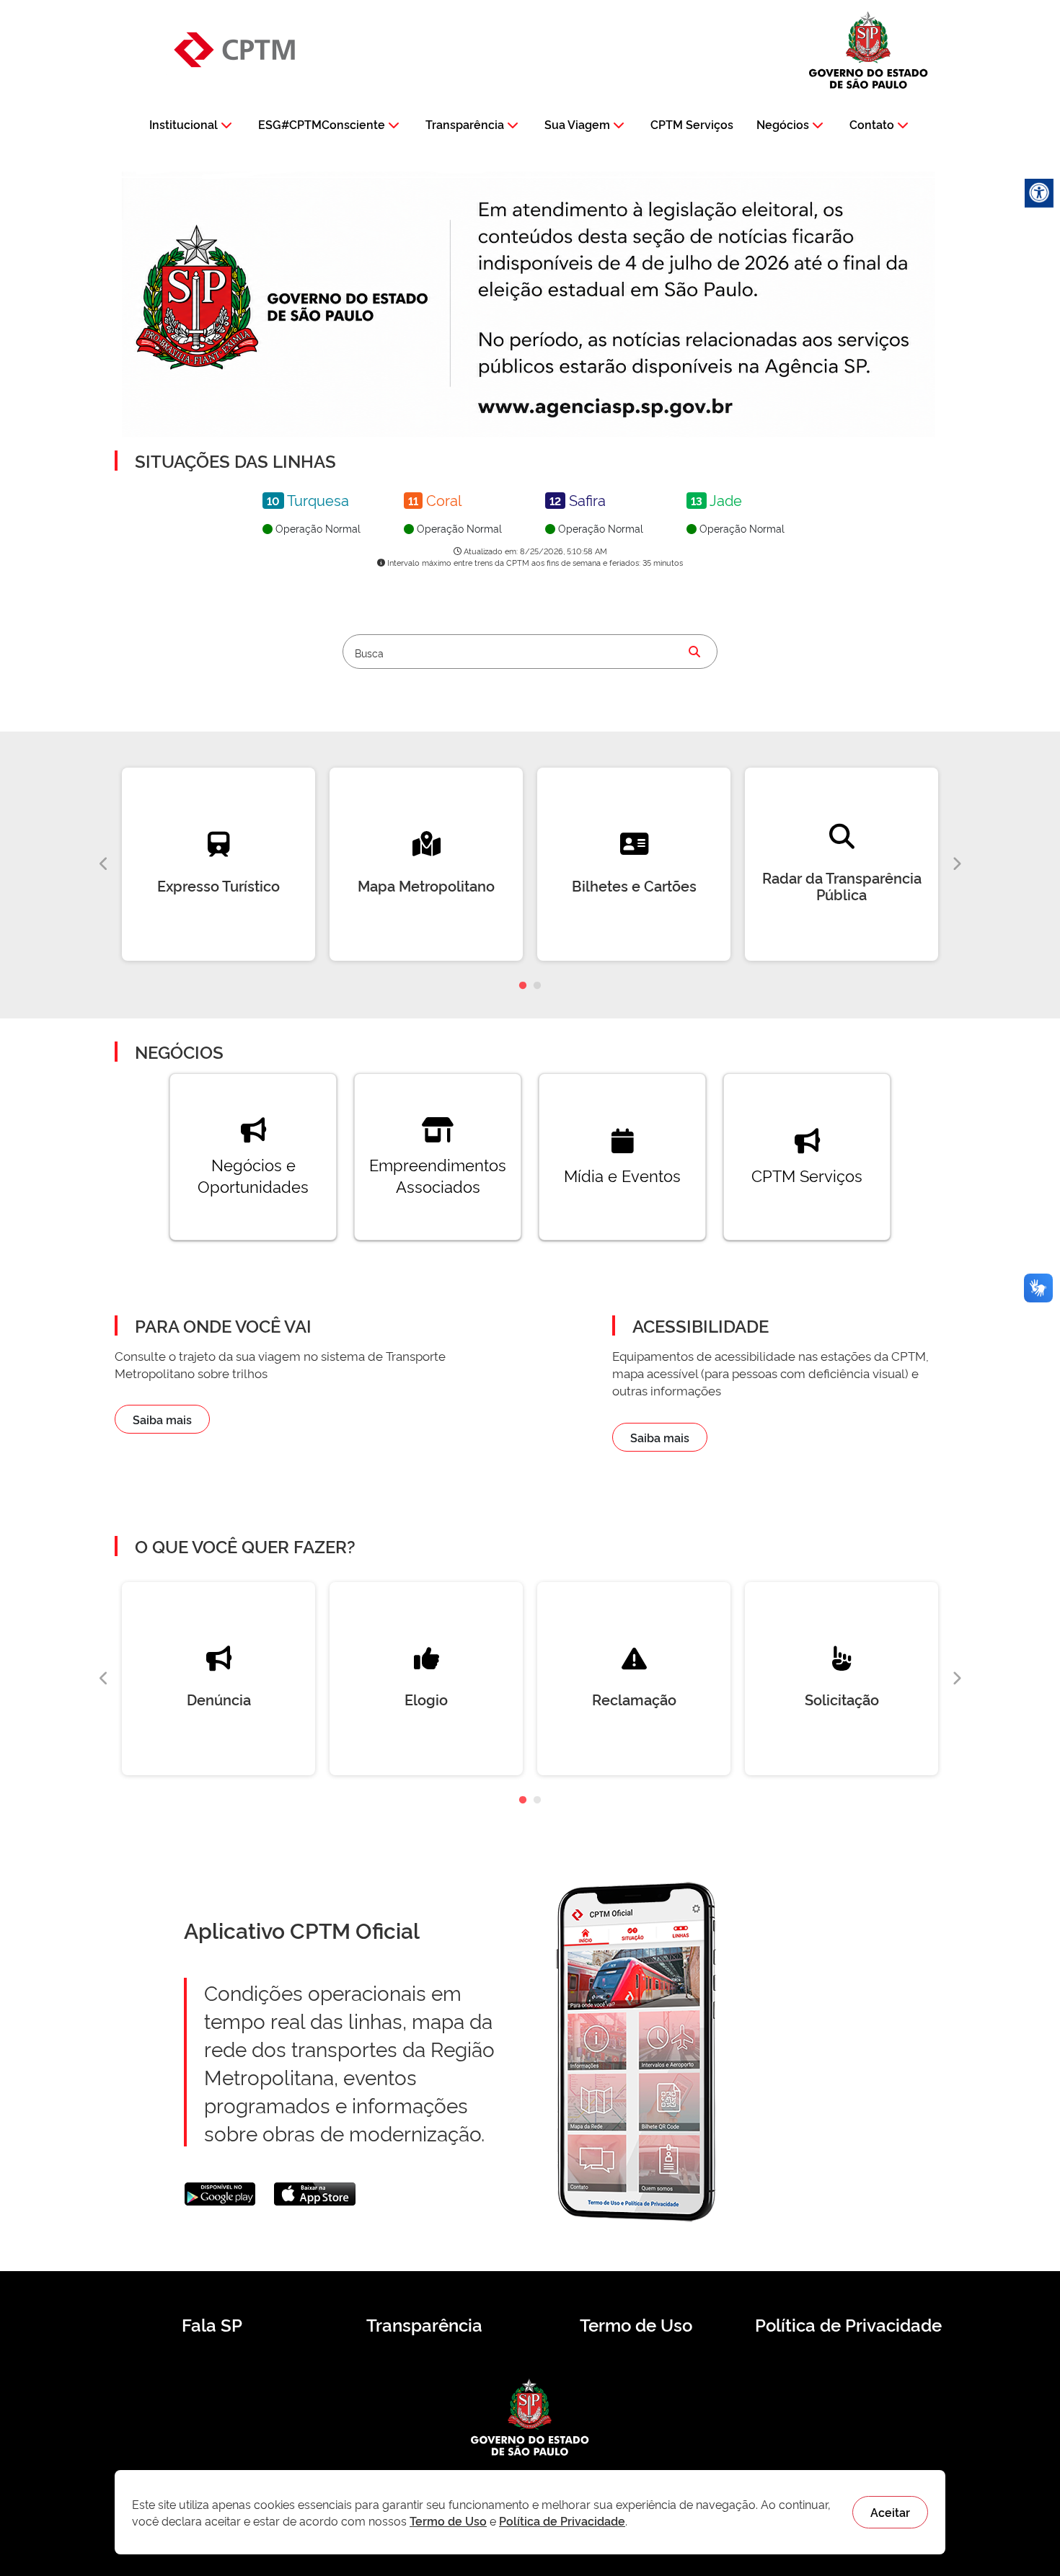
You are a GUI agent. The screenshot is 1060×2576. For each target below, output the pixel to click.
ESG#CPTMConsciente (322, 124)
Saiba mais (162, 1419)
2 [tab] (537, 986)
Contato (872, 124)
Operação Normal (317, 528)
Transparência (465, 124)
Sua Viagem (577, 124)
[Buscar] (694, 652)
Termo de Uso (636, 2324)
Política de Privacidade (848, 2324)
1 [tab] (523, 986)
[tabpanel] (218, 864)
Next (956, 864)
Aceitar (890, 2512)
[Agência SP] (609, 408)
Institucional (184, 124)
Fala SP (212, 2324)
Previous (104, 864)
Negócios (783, 124)
